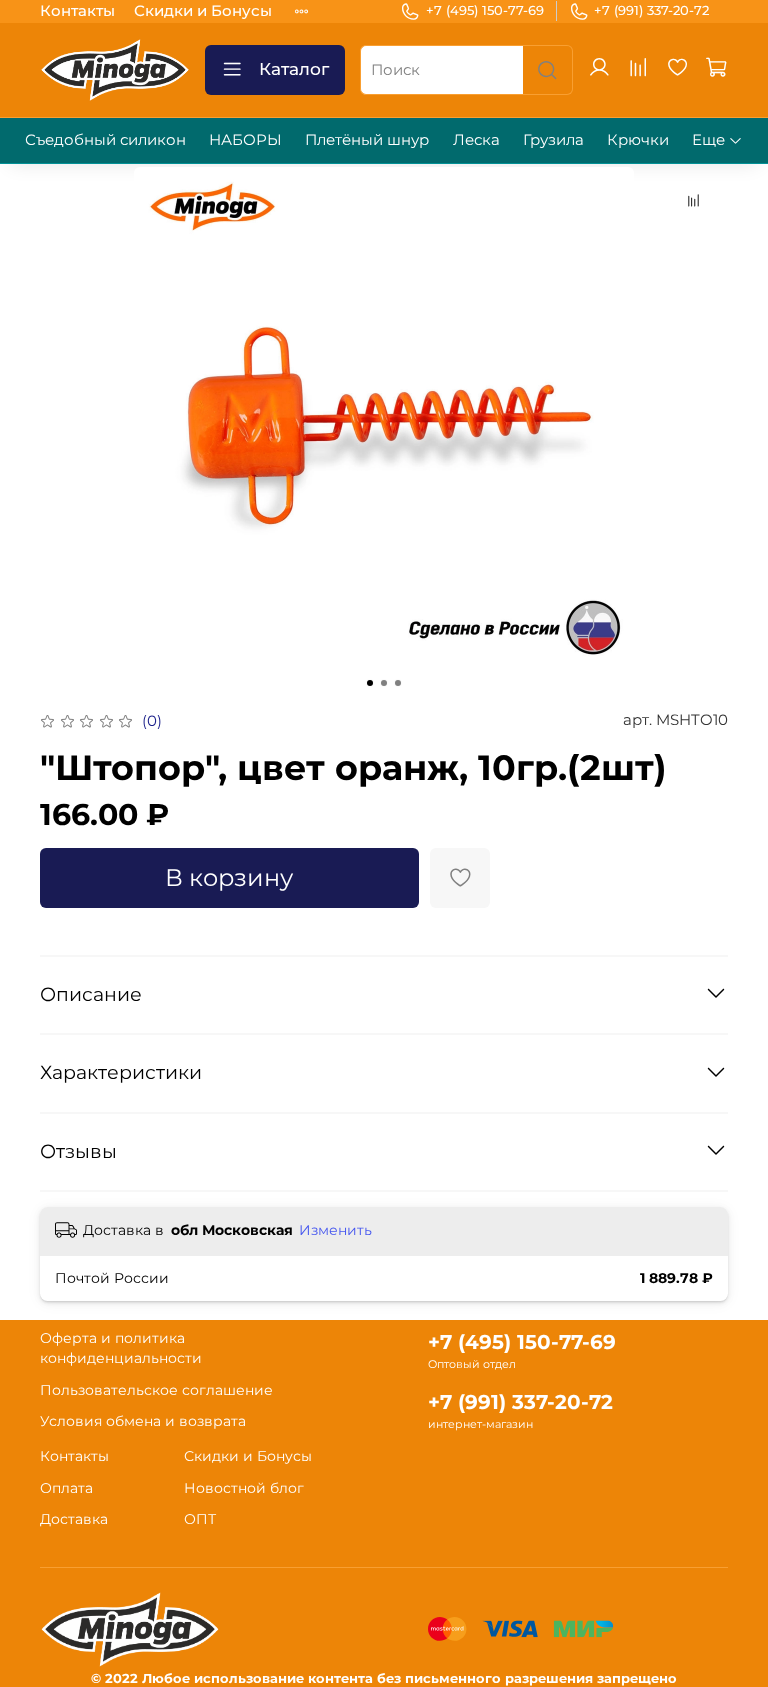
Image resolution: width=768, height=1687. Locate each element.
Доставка (74, 1519)
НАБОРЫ (245, 139)
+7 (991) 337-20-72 (651, 10)
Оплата (66, 1488)
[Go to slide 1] (370, 683)
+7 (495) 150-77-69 (485, 10)
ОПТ (200, 1519)
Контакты (77, 10)
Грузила (553, 139)
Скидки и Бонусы (203, 10)
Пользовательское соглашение (156, 1390)
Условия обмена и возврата (143, 1421)
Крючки (638, 139)
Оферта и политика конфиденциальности (121, 1348)
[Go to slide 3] (398, 683)
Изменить (335, 1230)
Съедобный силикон (105, 139)
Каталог (294, 69)
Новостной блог (244, 1488)
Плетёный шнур (367, 139)
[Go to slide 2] (384, 683)
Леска (476, 139)
